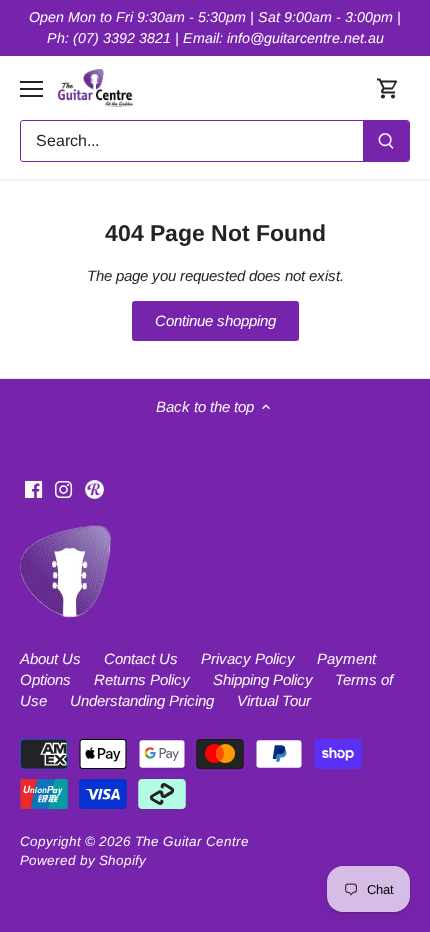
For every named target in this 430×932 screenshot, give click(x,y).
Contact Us (141, 658)
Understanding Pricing (142, 700)
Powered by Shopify (83, 860)
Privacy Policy (248, 658)
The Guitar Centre (192, 841)
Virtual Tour (274, 700)
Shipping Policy (263, 679)
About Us (50, 658)
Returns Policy (142, 679)
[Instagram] (63, 487)
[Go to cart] (388, 88)
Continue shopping (215, 320)
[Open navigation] (31, 89)
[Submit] (386, 141)
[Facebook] (33, 487)
